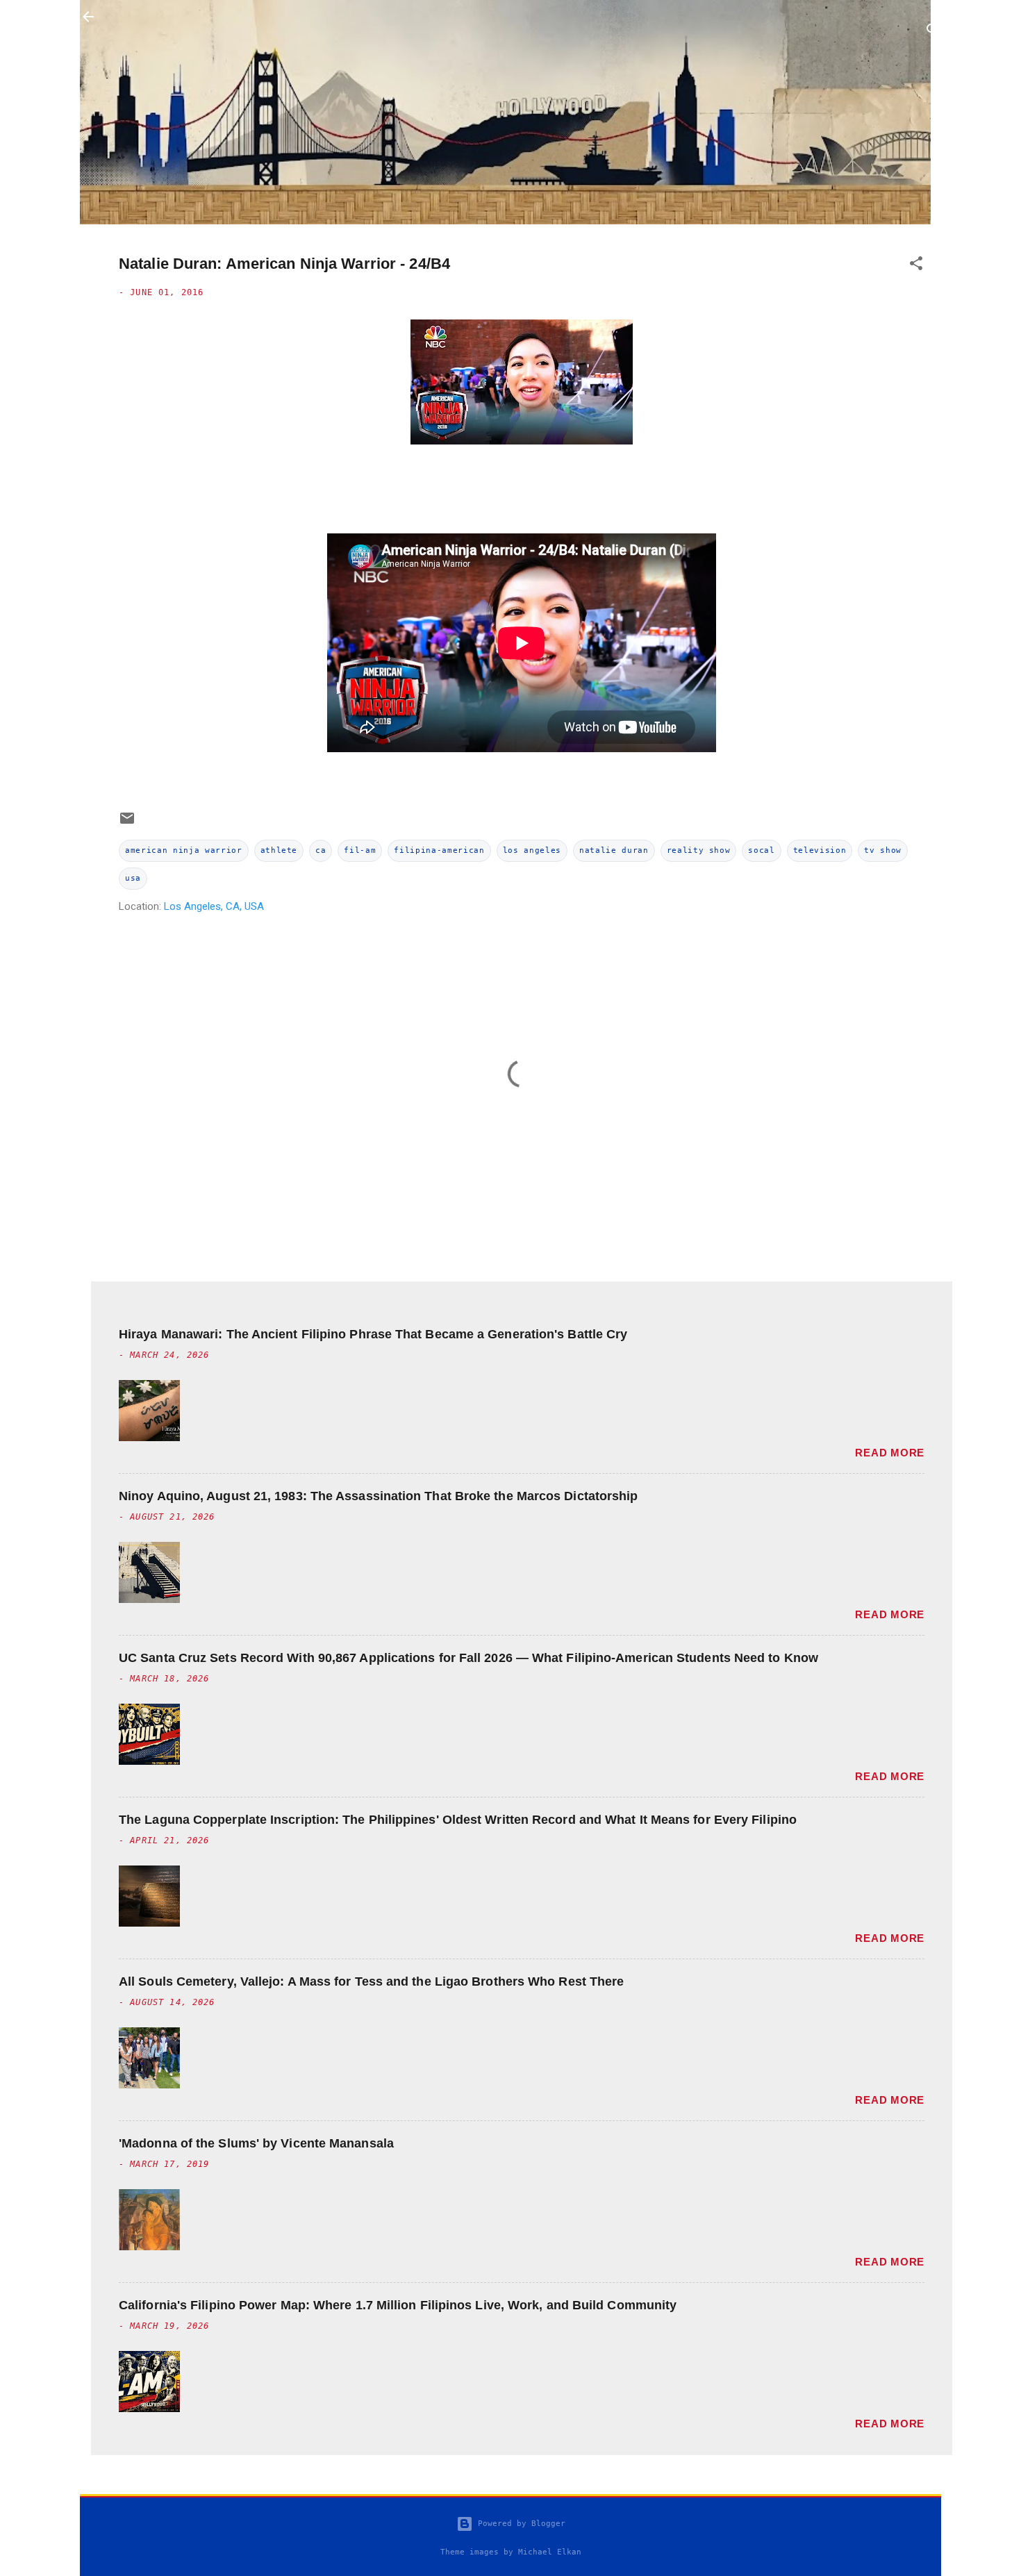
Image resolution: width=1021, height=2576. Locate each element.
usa (133, 878)
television (820, 850)
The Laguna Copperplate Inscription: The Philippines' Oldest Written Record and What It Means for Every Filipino (458, 1820)
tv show (883, 850)
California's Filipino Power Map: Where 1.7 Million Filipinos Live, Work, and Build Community (398, 2305)
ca (321, 850)
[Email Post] (127, 823)
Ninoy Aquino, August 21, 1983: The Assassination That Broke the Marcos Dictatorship (378, 1496)
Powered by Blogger (519, 2524)
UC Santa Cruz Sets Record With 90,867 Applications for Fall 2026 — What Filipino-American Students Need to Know (468, 1658)
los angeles (532, 850)
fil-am (360, 850)
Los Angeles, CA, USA (214, 906)
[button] (916, 266)
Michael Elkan (550, 2552)
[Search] (933, 32)
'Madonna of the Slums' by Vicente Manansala (256, 2143)
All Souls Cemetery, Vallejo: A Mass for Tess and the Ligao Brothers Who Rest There (371, 1981)
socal (761, 850)
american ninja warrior (184, 850)
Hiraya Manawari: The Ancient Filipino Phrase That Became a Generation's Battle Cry (373, 1334)
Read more (890, 1453)
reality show (699, 850)
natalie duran (614, 850)
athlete (279, 850)
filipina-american (439, 850)
